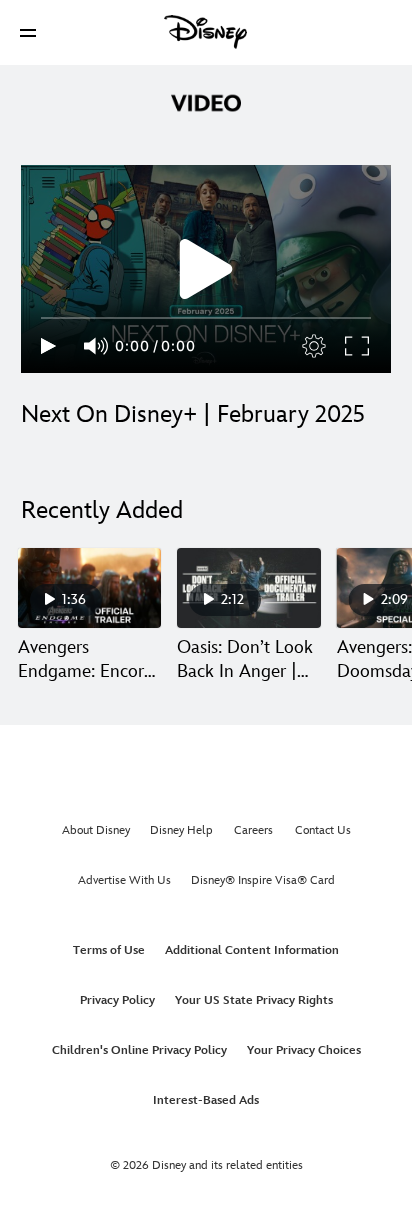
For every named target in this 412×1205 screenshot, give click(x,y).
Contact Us (323, 830)
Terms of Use (109, 950)
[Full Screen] (358, 346)
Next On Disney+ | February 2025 (193, 414)
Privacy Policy (117, 1000)
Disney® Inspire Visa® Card (263, 880)
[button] (28, 32)
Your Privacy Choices (304, 1050)
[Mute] (97, 346)
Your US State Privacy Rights (254, 1000)
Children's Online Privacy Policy (139, 1050)
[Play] (48, 346)
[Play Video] (206, 269)
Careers (253, 830)
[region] (206, 269)
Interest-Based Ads (206, 1100)
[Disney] (206, 32)
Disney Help (181, 830)
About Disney (96, 830)
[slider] (206, 318)
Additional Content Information (252, 950)
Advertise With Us (124, 880)
